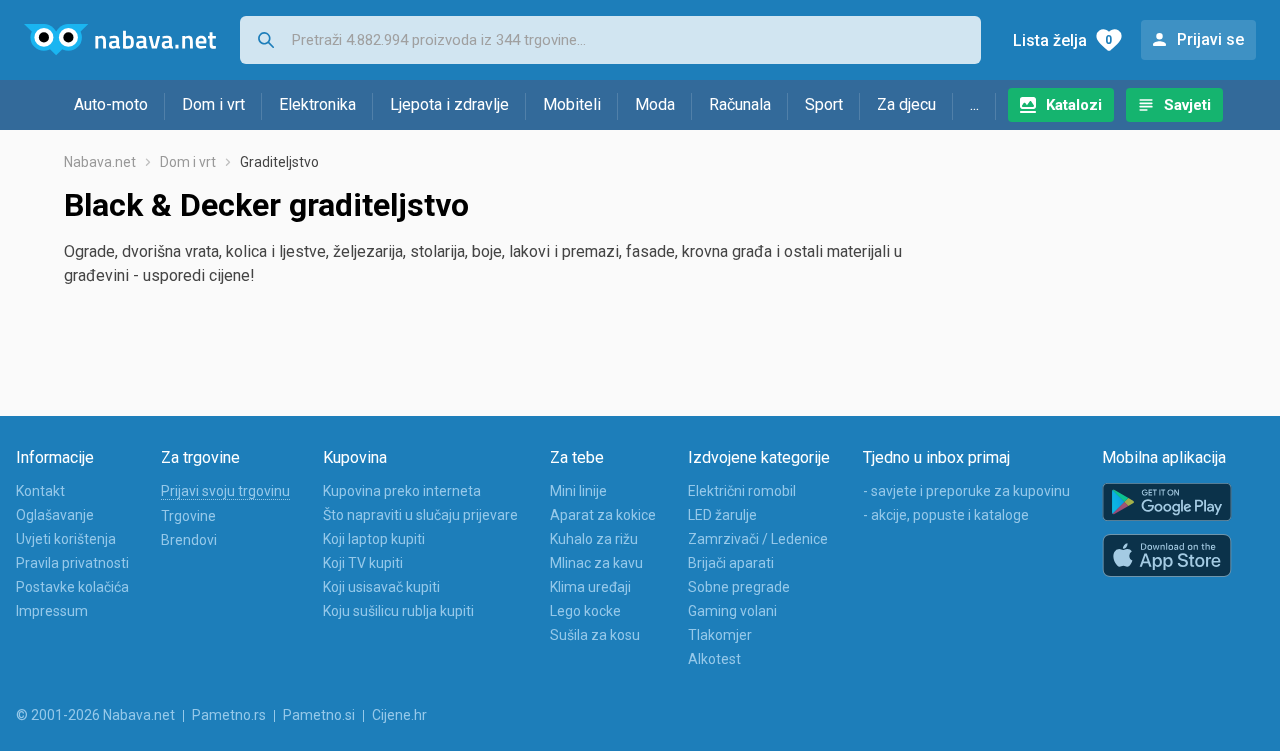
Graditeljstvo (279, 162)
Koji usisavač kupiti (381, 587)
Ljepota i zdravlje (449, 104)
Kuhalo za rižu (594, 539)
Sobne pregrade (739, 587)
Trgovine (188, 516)
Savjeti (1187, 105)
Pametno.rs (229, 715)
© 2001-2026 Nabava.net (95, 715)
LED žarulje (722, 515)
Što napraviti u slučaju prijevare (420, 515)
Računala (740, 104)
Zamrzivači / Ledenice (758, 539)
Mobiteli (572, 104)
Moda (655, 104)
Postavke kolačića (72, 587)
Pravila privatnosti (72, 563)
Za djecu (906, 104)
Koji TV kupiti (363, 563)
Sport (824, 104)
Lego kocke (585, 611)
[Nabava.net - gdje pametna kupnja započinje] (120, 40)
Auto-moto (111, 104)
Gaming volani (732, 611)
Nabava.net (100, 162)
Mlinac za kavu (596, 563)
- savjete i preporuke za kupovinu (966, 491)
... (974, 104)
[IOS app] (1167, 556)
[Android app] (1167, 502)
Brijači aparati (731, 563)
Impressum (52, 611)
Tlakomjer (720, 635)
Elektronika (317, 104)
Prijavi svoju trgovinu (225, 491)
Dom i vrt (213, 104)
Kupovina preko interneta (402, 491)
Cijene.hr (399, 715)
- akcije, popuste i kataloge (946, 515)
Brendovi (189, 540)
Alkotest (714, 659)
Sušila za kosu (595, 635)
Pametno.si (319, 715)
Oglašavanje (55, 515)
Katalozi (1074, 105)
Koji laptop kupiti (374, 539)
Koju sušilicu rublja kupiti (398, 611)
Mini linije (578, 491)
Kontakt (40, 491)
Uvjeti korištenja (66, 539)
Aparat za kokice (603, 515)
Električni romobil (742, 491)
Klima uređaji (590, 587)
